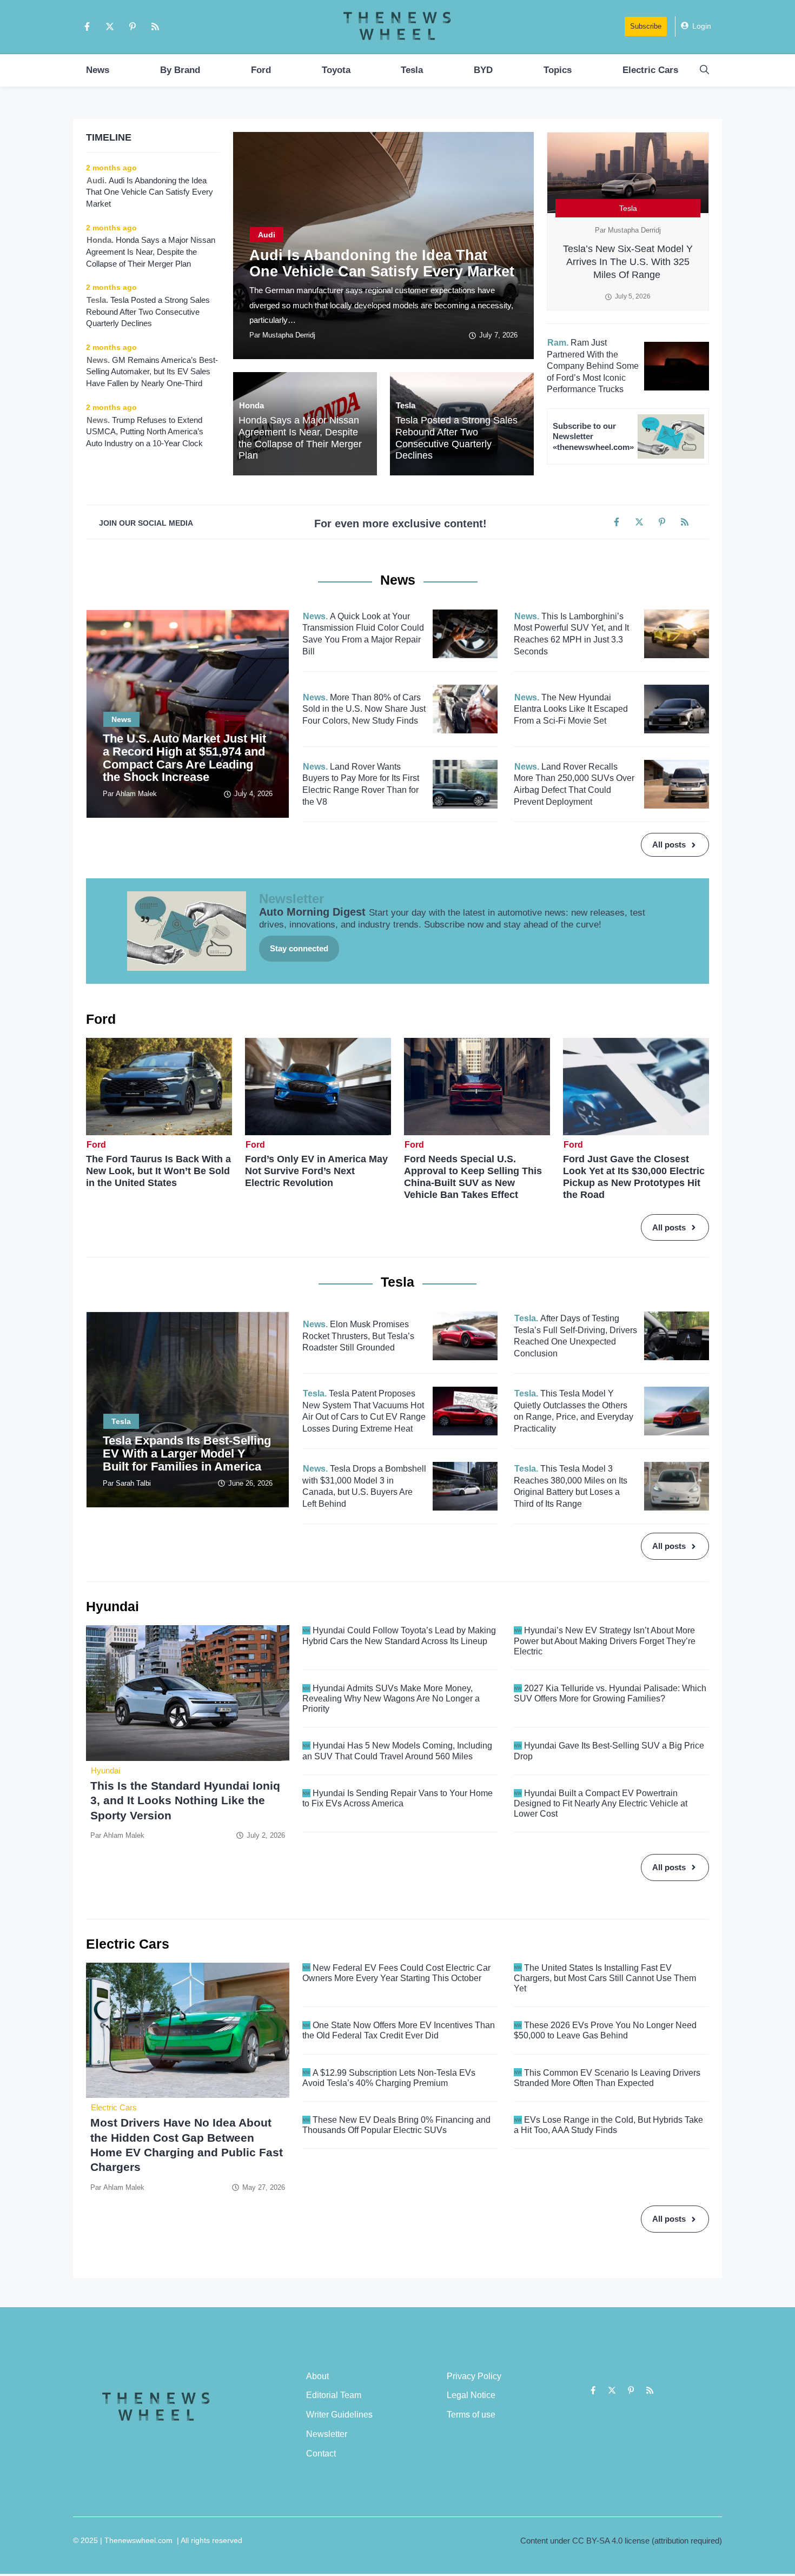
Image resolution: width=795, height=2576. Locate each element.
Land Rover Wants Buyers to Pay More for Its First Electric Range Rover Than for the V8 (361, 784)
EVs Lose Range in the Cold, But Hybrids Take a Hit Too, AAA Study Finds (608, 2125)
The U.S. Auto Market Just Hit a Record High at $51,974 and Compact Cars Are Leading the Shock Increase (184, 758)
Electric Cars (650, 70)
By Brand (180, 70)
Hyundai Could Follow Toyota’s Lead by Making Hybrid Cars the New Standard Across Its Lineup (399, 1635)
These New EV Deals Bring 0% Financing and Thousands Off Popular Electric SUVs (396, 2125)
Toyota (336, 70)
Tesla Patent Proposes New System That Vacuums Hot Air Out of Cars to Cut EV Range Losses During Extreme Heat (364, 1411)
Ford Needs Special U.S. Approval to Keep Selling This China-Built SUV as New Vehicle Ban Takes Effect (473, 1177)
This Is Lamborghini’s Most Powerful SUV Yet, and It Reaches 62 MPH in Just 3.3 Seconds (571, 634)
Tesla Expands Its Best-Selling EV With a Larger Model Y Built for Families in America (187, 1453)
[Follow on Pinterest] (132, 27)
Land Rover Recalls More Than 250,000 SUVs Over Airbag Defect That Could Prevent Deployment (574, 784)
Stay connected (299, 948)
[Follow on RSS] (155, 27)
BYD (483, 70)
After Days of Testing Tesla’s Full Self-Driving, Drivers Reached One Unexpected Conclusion (575, 1336)
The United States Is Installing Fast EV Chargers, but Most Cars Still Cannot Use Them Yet (605, 1978)
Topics (558, 70)
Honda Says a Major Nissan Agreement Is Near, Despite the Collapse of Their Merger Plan (300, 438)
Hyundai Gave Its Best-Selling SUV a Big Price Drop (609, 1751)
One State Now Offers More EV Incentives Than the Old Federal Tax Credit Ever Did (399, 2030)
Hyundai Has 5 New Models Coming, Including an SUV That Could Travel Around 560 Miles (397, 1751)
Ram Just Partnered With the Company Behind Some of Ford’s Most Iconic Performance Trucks (593, 366)
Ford (261, 70)
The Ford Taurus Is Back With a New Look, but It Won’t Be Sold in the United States (158, 1171)
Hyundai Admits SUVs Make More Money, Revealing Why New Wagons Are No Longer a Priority (391, 1698)
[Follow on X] (110, 27)
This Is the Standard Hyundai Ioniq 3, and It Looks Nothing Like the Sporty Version (185, 1800)
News (98, 70)
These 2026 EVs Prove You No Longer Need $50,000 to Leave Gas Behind (605, 2030)
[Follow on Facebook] (87, 27)
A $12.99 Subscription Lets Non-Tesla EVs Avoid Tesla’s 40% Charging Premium (389, 2078)
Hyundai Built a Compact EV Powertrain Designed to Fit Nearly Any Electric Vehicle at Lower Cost (601, 1803)
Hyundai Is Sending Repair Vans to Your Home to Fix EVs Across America (398, 1798)
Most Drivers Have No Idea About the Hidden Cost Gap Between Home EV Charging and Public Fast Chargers (187, 2145)
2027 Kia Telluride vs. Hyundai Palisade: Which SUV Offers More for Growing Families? (610, 1693)
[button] (704, 70)
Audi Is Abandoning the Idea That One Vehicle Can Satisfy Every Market (382, 263)
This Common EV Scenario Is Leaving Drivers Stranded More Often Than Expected (607, 2078)
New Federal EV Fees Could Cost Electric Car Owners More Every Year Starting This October (396, 1973)
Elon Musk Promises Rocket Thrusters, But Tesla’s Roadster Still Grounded (358, 1336)
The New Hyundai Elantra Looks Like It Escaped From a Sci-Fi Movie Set (571, 709)
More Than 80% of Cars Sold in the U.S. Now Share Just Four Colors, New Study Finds (364, 709)
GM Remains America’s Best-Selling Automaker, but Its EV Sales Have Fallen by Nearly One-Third (152, 372)
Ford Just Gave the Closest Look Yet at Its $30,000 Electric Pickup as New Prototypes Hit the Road (634, 1177)
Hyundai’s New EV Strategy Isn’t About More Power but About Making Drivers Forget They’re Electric (605, 1641)
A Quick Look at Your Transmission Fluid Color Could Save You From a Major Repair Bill (363, 634)
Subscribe (646, 26)
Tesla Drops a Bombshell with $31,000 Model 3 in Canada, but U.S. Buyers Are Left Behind (364, 1486)
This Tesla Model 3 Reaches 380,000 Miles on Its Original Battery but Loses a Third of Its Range (571, 1486)
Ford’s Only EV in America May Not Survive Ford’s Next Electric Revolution (316, 1171)
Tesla (412, 70)
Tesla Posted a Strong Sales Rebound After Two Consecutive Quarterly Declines (456, 438)
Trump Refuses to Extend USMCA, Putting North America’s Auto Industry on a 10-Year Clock (145, 432)
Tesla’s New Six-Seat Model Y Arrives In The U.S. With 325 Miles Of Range (628, 262)
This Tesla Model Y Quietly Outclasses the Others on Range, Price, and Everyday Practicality (574, 1411)
